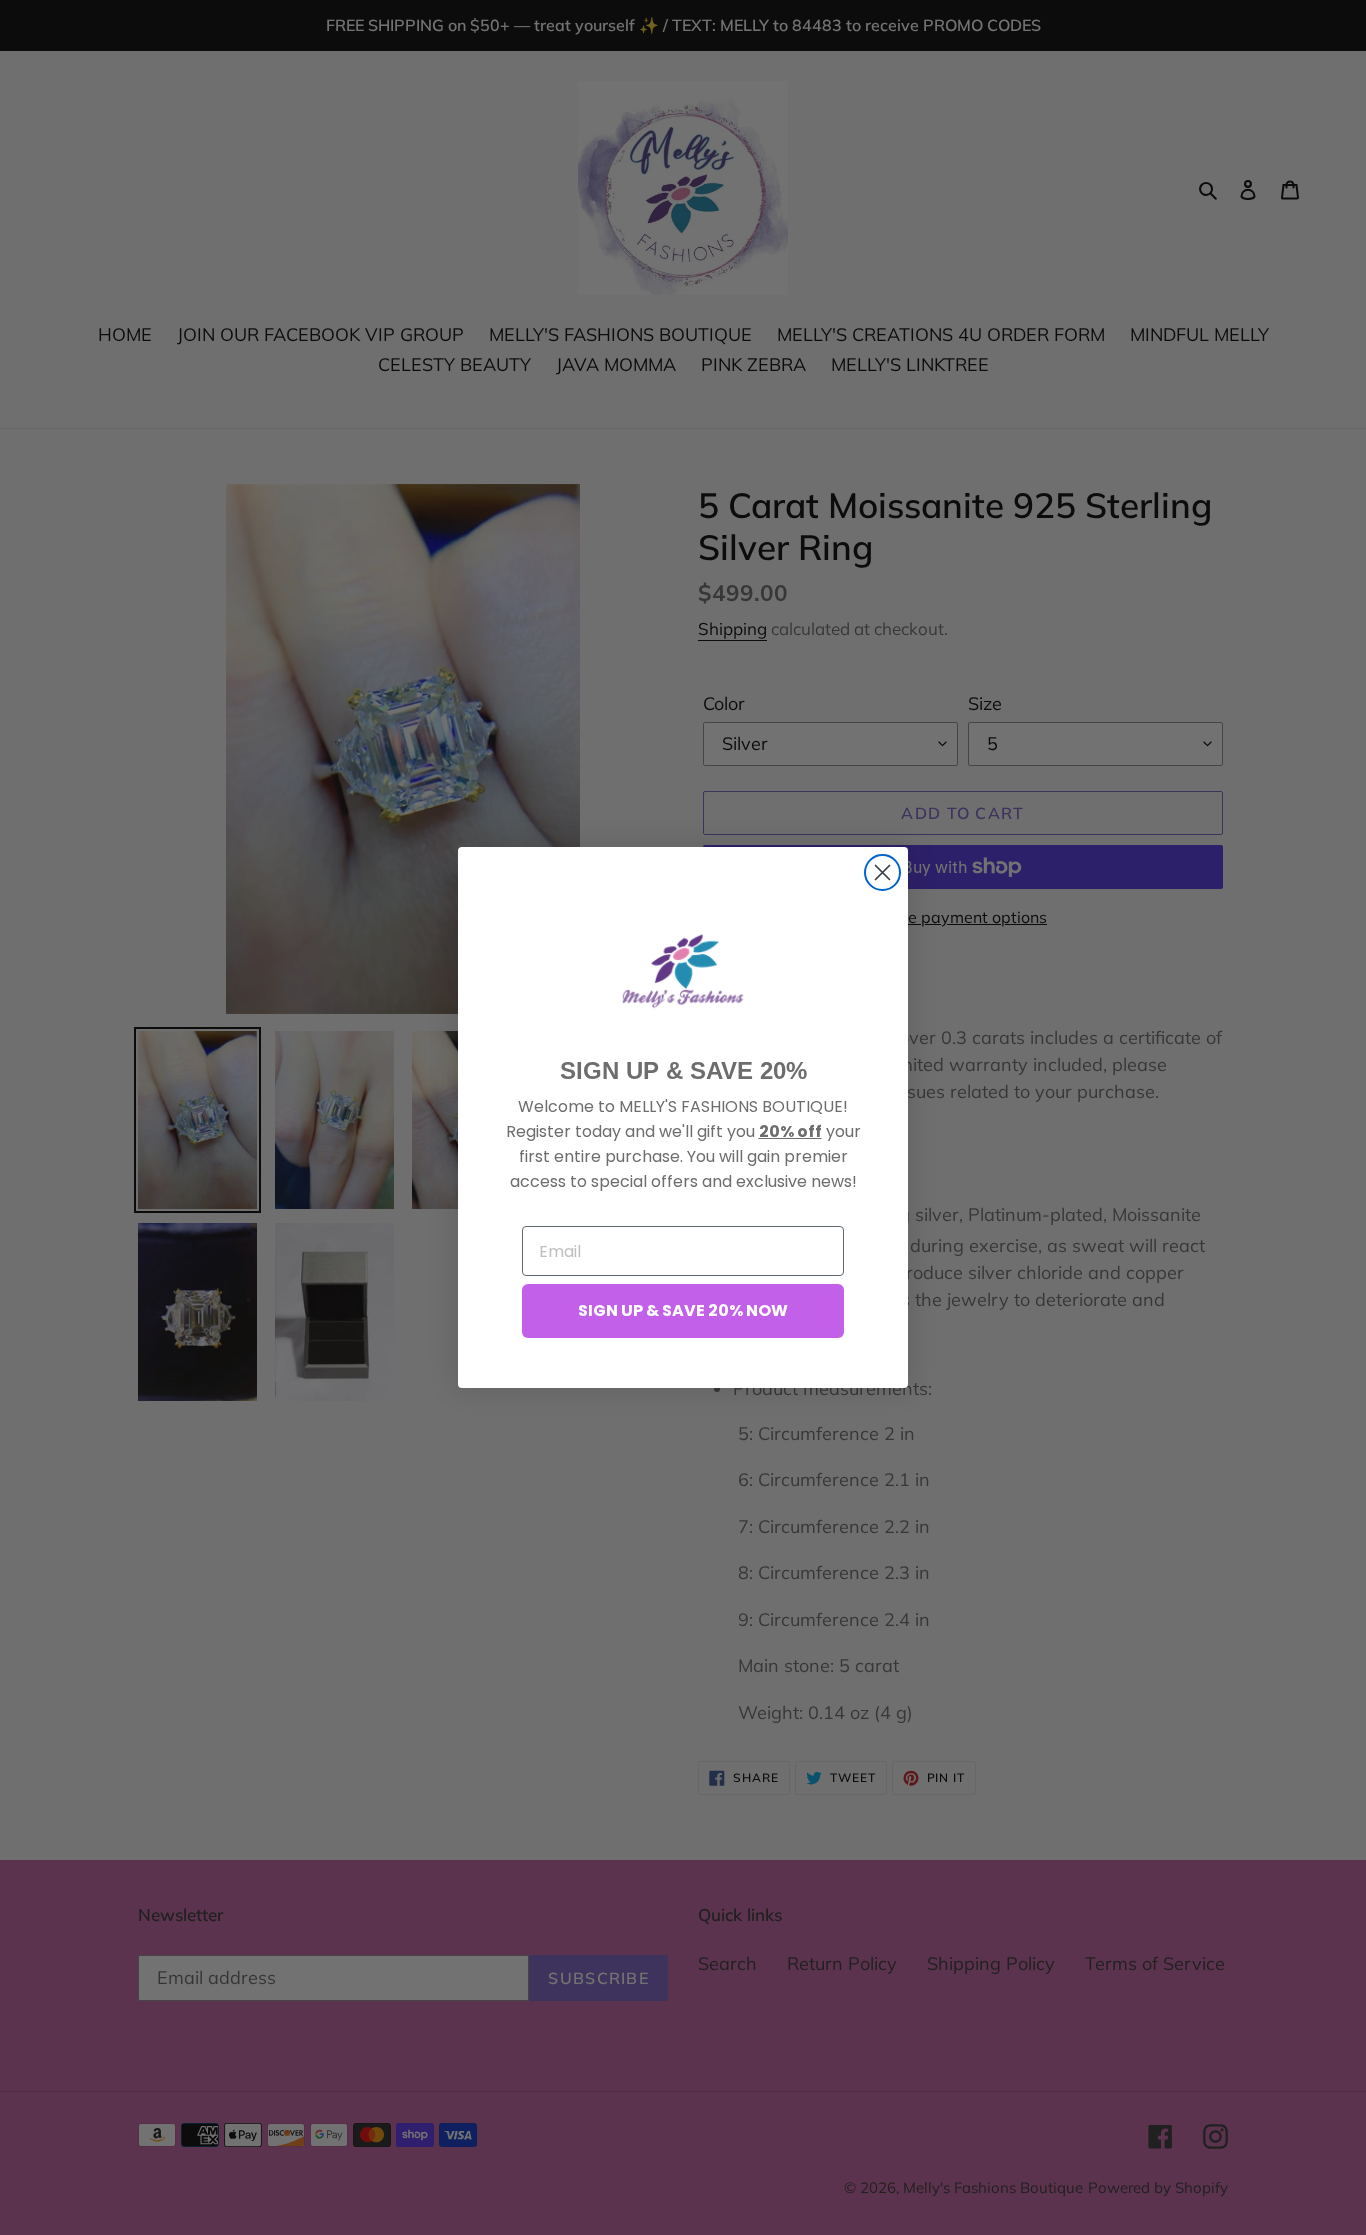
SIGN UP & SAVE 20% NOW (683, 1310)
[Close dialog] (882, 872)
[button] (683, 971)
